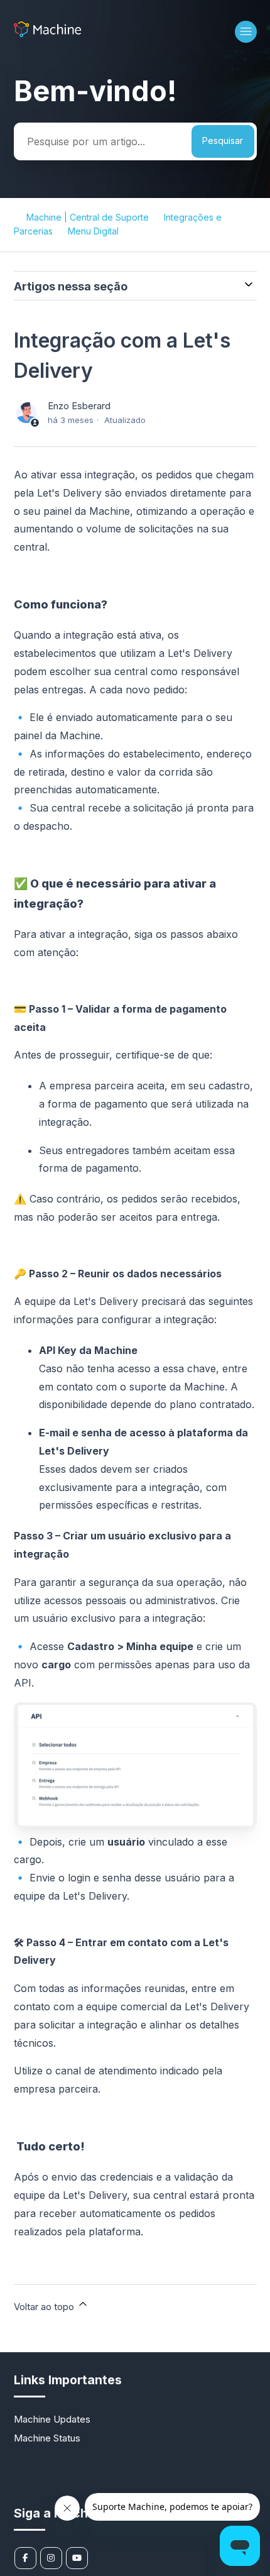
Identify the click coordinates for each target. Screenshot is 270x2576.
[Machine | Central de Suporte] (47, 34)
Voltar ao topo (45, 2307)
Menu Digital (93, 231)
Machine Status (47, 2438)
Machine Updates (52, 2419)
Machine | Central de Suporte (88, 217)
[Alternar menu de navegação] (246, 32)
